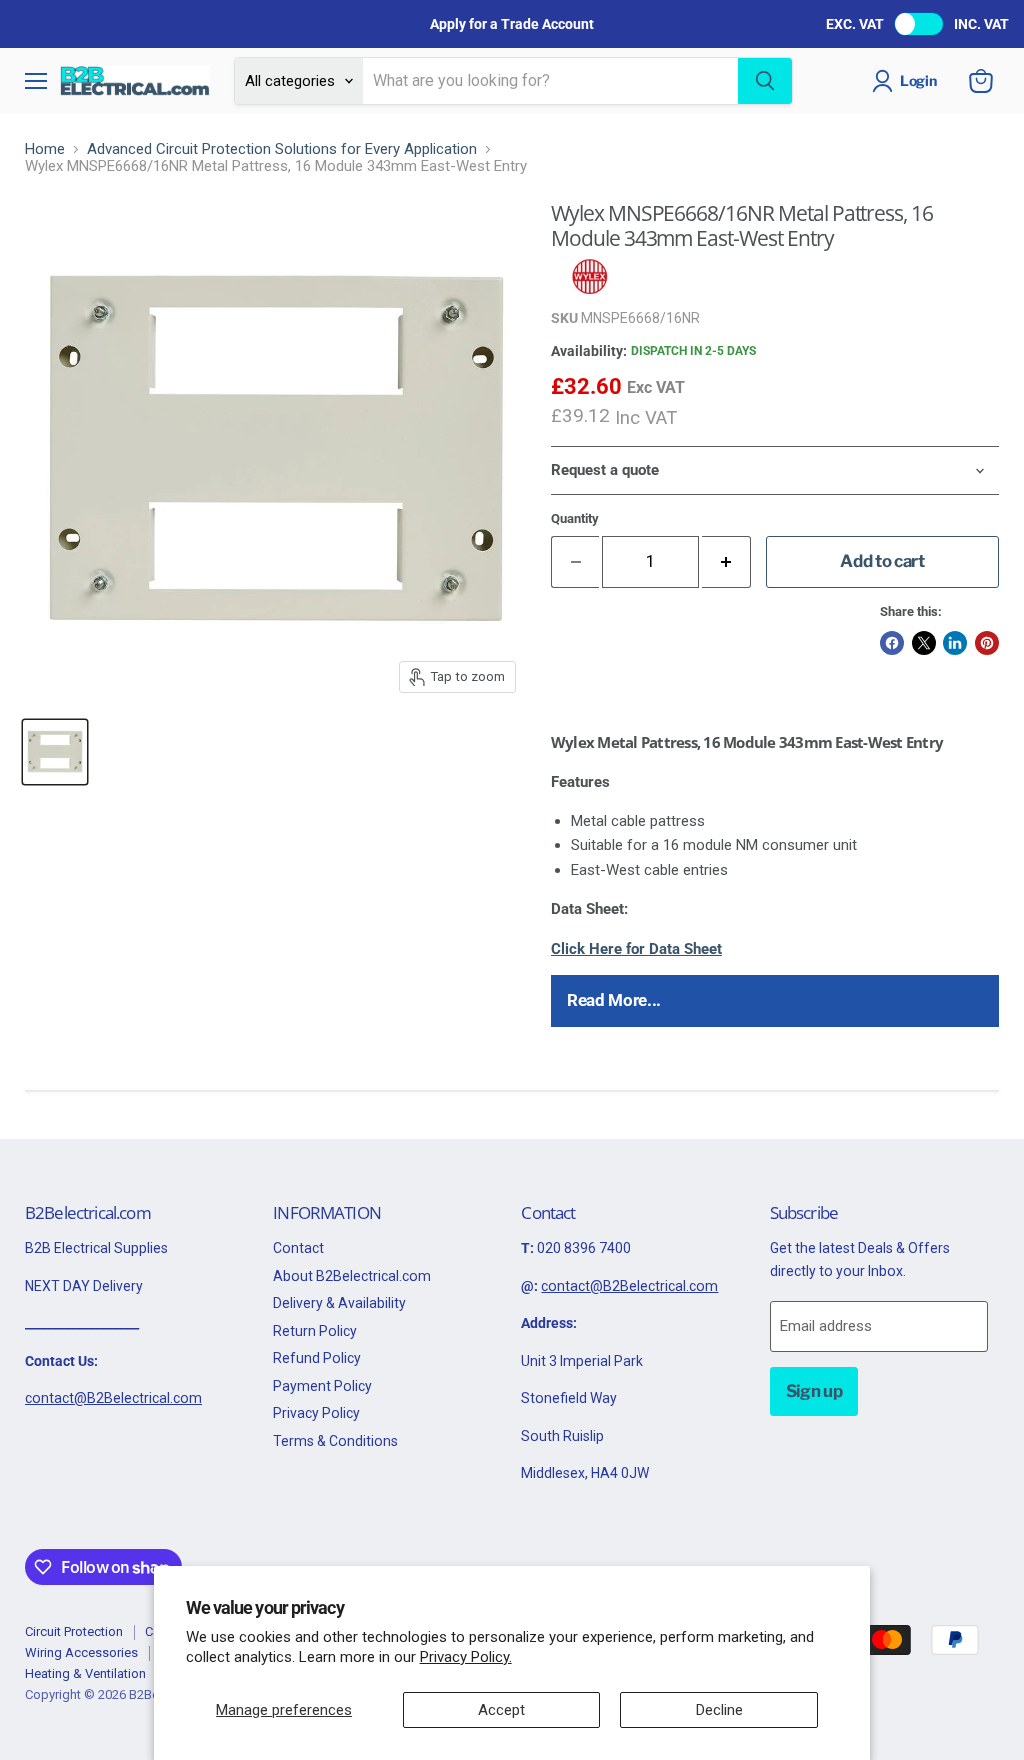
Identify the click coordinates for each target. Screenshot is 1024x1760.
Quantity (575, 518)
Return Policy (315, 1331)
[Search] (765, 81)
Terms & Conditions (335, 1441)
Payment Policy (322, 1386)
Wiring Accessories (81, 1652)
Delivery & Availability (339, 1303)
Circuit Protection (74, 1631)
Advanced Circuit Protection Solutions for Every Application (282, 149)
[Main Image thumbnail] (55, 752)
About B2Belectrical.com (352, 1276)
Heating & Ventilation (85, 1673)
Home (45, 149)
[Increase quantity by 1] (726, 561)
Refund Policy (317, 1358)
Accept (501, 1710)
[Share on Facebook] (892, 643)
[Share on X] (924, 643)
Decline (719, 1710)
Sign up (814, 1391)
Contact (298, 1248)
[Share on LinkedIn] (955, 643)
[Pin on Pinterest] (987, 643)
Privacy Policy (316, 1413)
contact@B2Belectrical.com (113, 1398)
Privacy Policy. (466, 1657)
